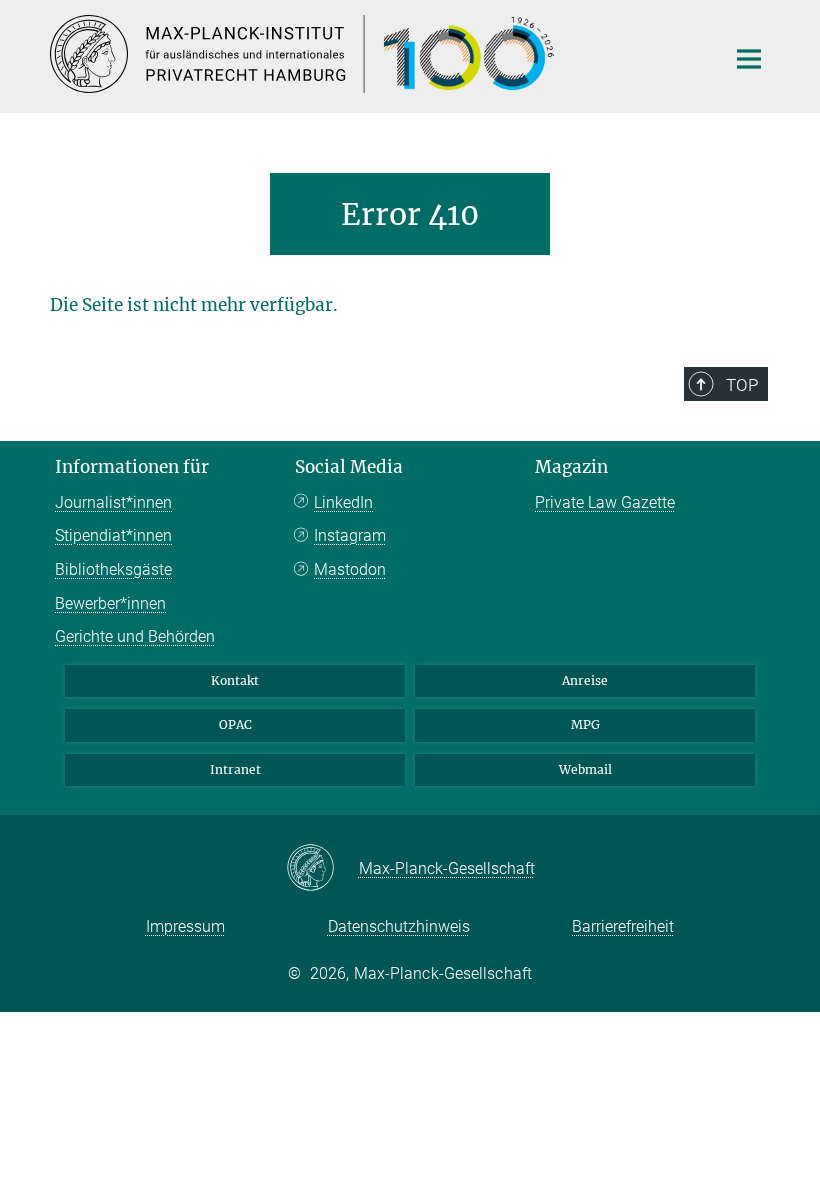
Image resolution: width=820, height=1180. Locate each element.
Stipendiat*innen (113, 535)
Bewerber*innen (110, 603)
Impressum (185, 926)
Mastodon (350, 569)
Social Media (349, 467)
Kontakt (235, 680)
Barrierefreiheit (623, 926)
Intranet (235, 769)
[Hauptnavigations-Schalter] (749, 59)
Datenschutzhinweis (399, 926)
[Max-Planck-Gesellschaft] (322, 869)
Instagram (350, 535)
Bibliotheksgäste (113, 569)
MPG (585, 724)
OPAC (235, 724)
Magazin (571, 467)
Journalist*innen (113, 502)
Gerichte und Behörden (135, 636)
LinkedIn (343, 502)
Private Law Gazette (605, 502)
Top (742, 385)
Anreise (585, 680)
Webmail (585, 769)
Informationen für (132, 467)
